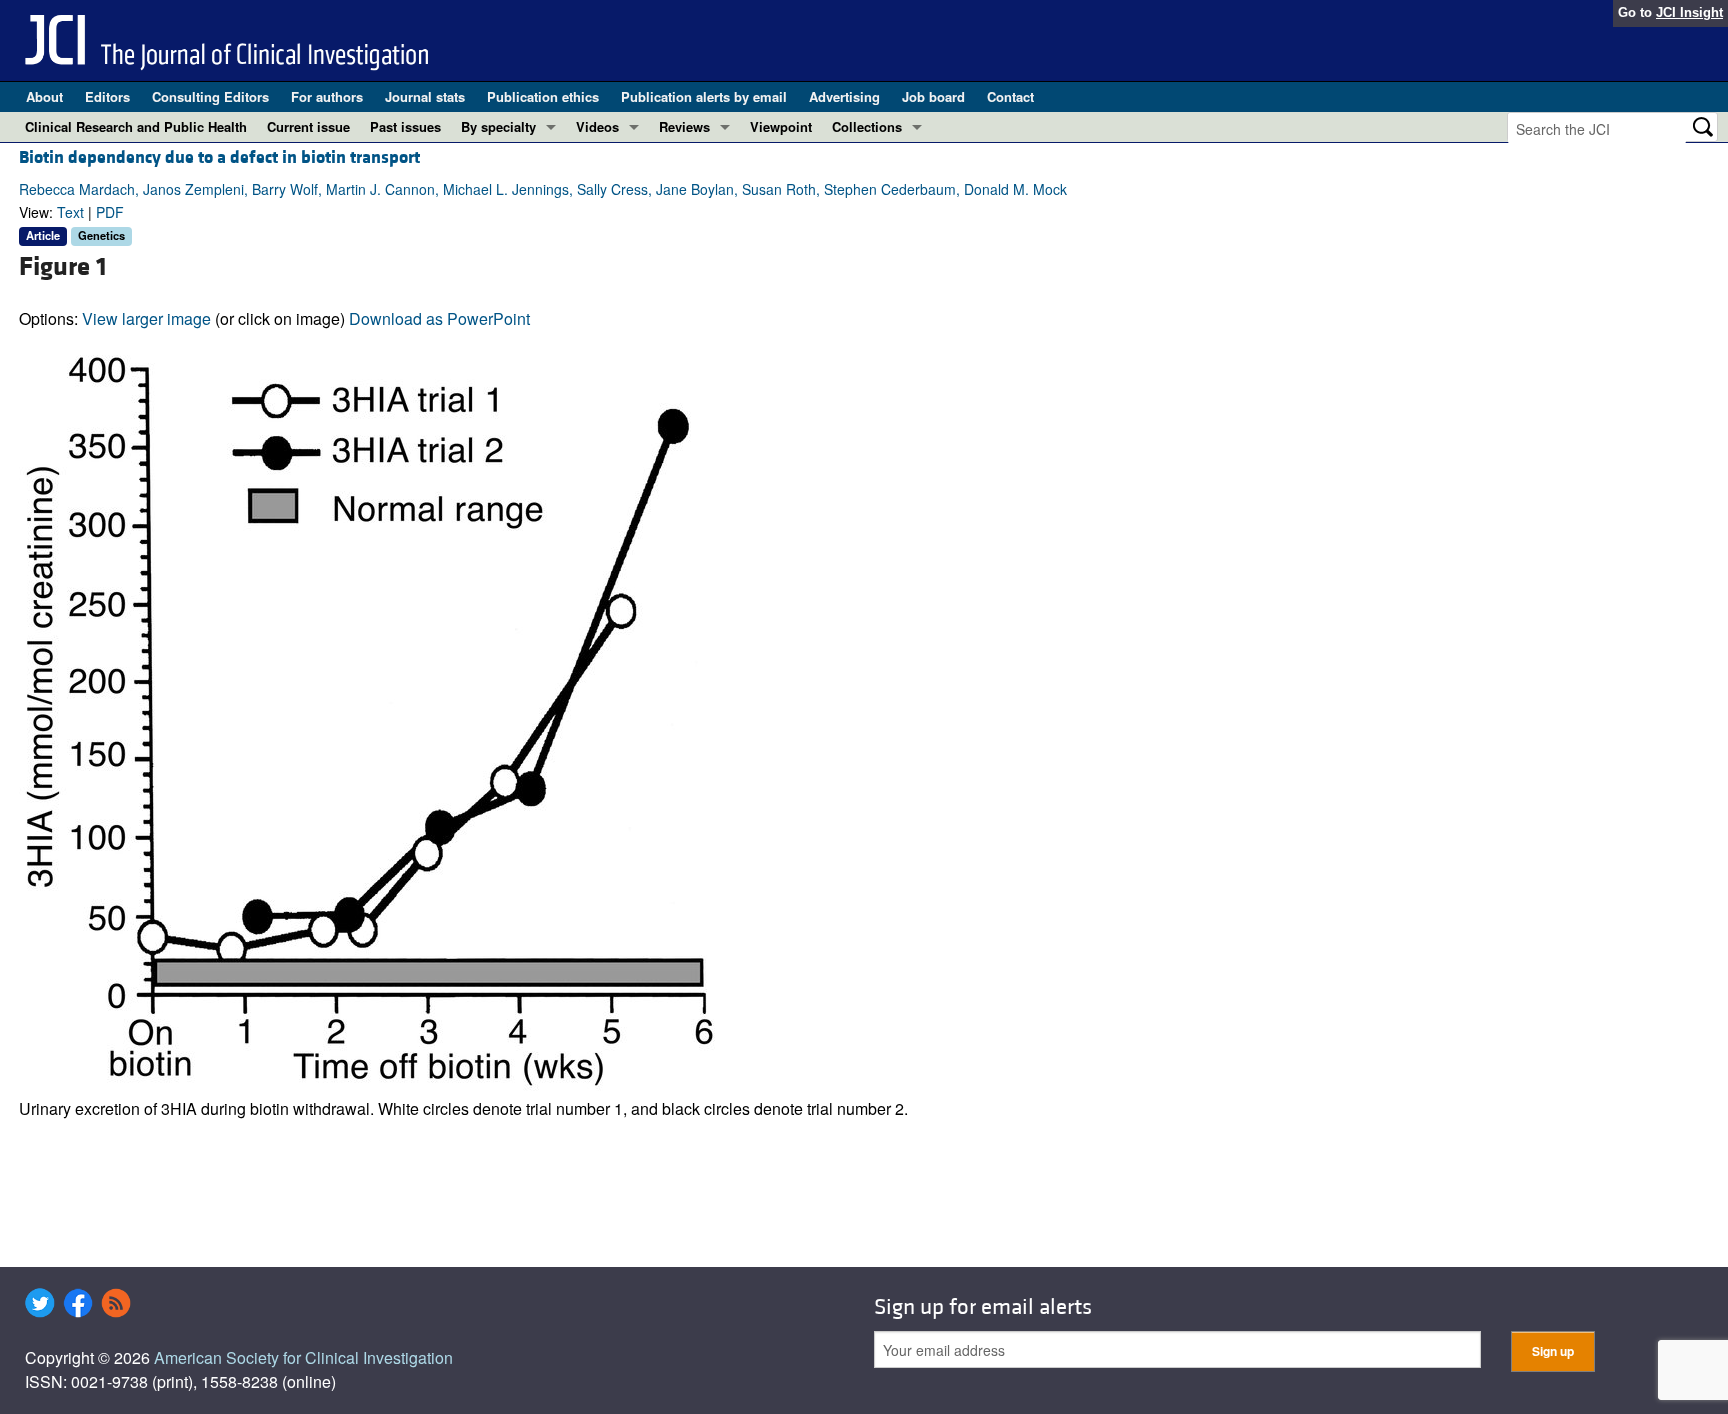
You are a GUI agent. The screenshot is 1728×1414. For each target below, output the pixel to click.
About (44, 96)
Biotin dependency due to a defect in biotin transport (219, 157)
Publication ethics (543, 96)
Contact (1010, 96)
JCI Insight (1689, 12)
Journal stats (425, 96)
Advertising (844, 96)
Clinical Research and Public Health (136, 126)
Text (70, 212)
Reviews (684, 126)
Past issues (405, 126)
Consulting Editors (210, 96)
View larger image (146, 318)
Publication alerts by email (704, 96)
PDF (110, 212)
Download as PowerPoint (439, 318)
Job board (933, 96)
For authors (327, 96)
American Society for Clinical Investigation (303, 1357)
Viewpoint (781, 126)
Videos (597, 126)
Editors (107, 96)
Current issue (308, 126)
